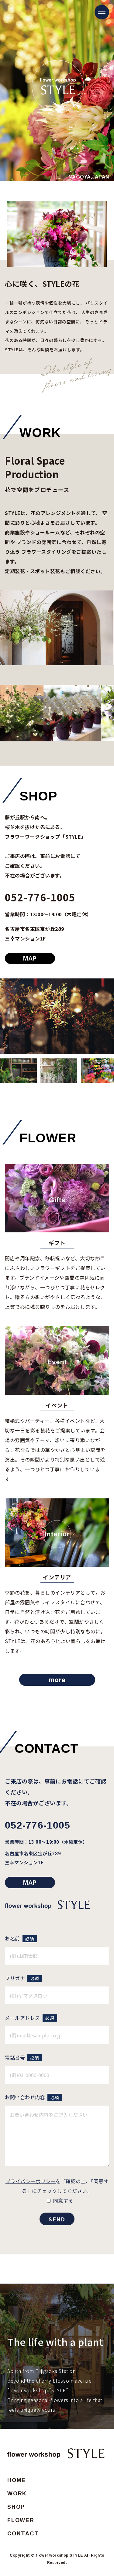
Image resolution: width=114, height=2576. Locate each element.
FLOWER (21, 2520)
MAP (30, 958)
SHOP (16, 2507)
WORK (17, 2494)
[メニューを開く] (102, 12)
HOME (17, 2480)
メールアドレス (29, 2018)
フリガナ (22, 1978)
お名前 (19, 1938)
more (57, 1680)
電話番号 (22, 2057)
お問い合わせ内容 (32, 2097)
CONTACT (23, 2534)
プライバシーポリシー (31, 2181)
